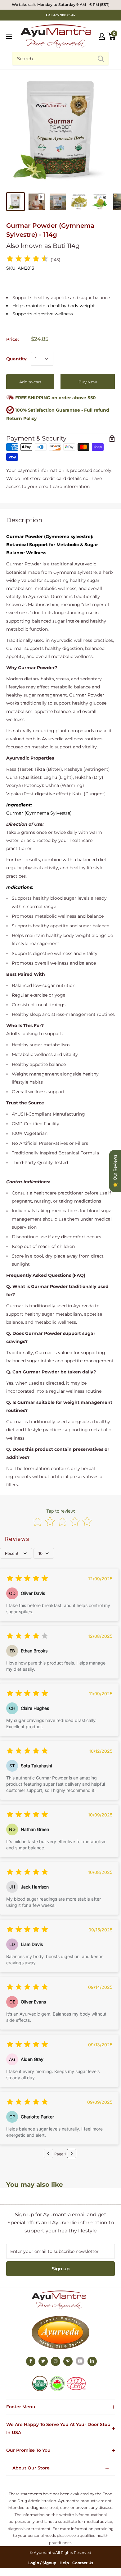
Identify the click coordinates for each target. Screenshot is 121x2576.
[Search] (101, 59)
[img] (27, 260)
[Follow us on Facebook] (31, 2361)
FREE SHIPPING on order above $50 (55, 398)
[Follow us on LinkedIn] (92, 2361)
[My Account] (102, 36)
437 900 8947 (64, 15)
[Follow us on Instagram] (56, 2361)
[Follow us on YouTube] (80, 2361)
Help (64, 2563)
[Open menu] (9, 36)
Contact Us (83, 2563)
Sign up (61, 2269)
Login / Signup (42, 2563)
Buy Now (88, 382)
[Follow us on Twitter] (43, 2361)
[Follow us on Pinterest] (68, 2361)
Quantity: (17, 359)
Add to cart (30, 382)
